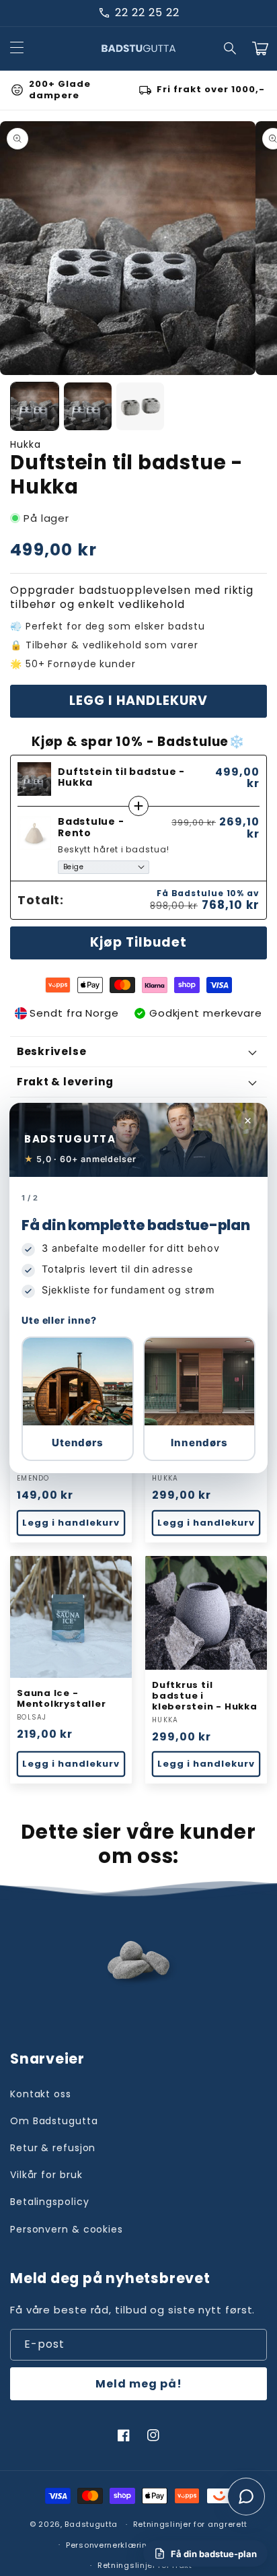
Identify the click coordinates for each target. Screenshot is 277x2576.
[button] (78, 1399)
